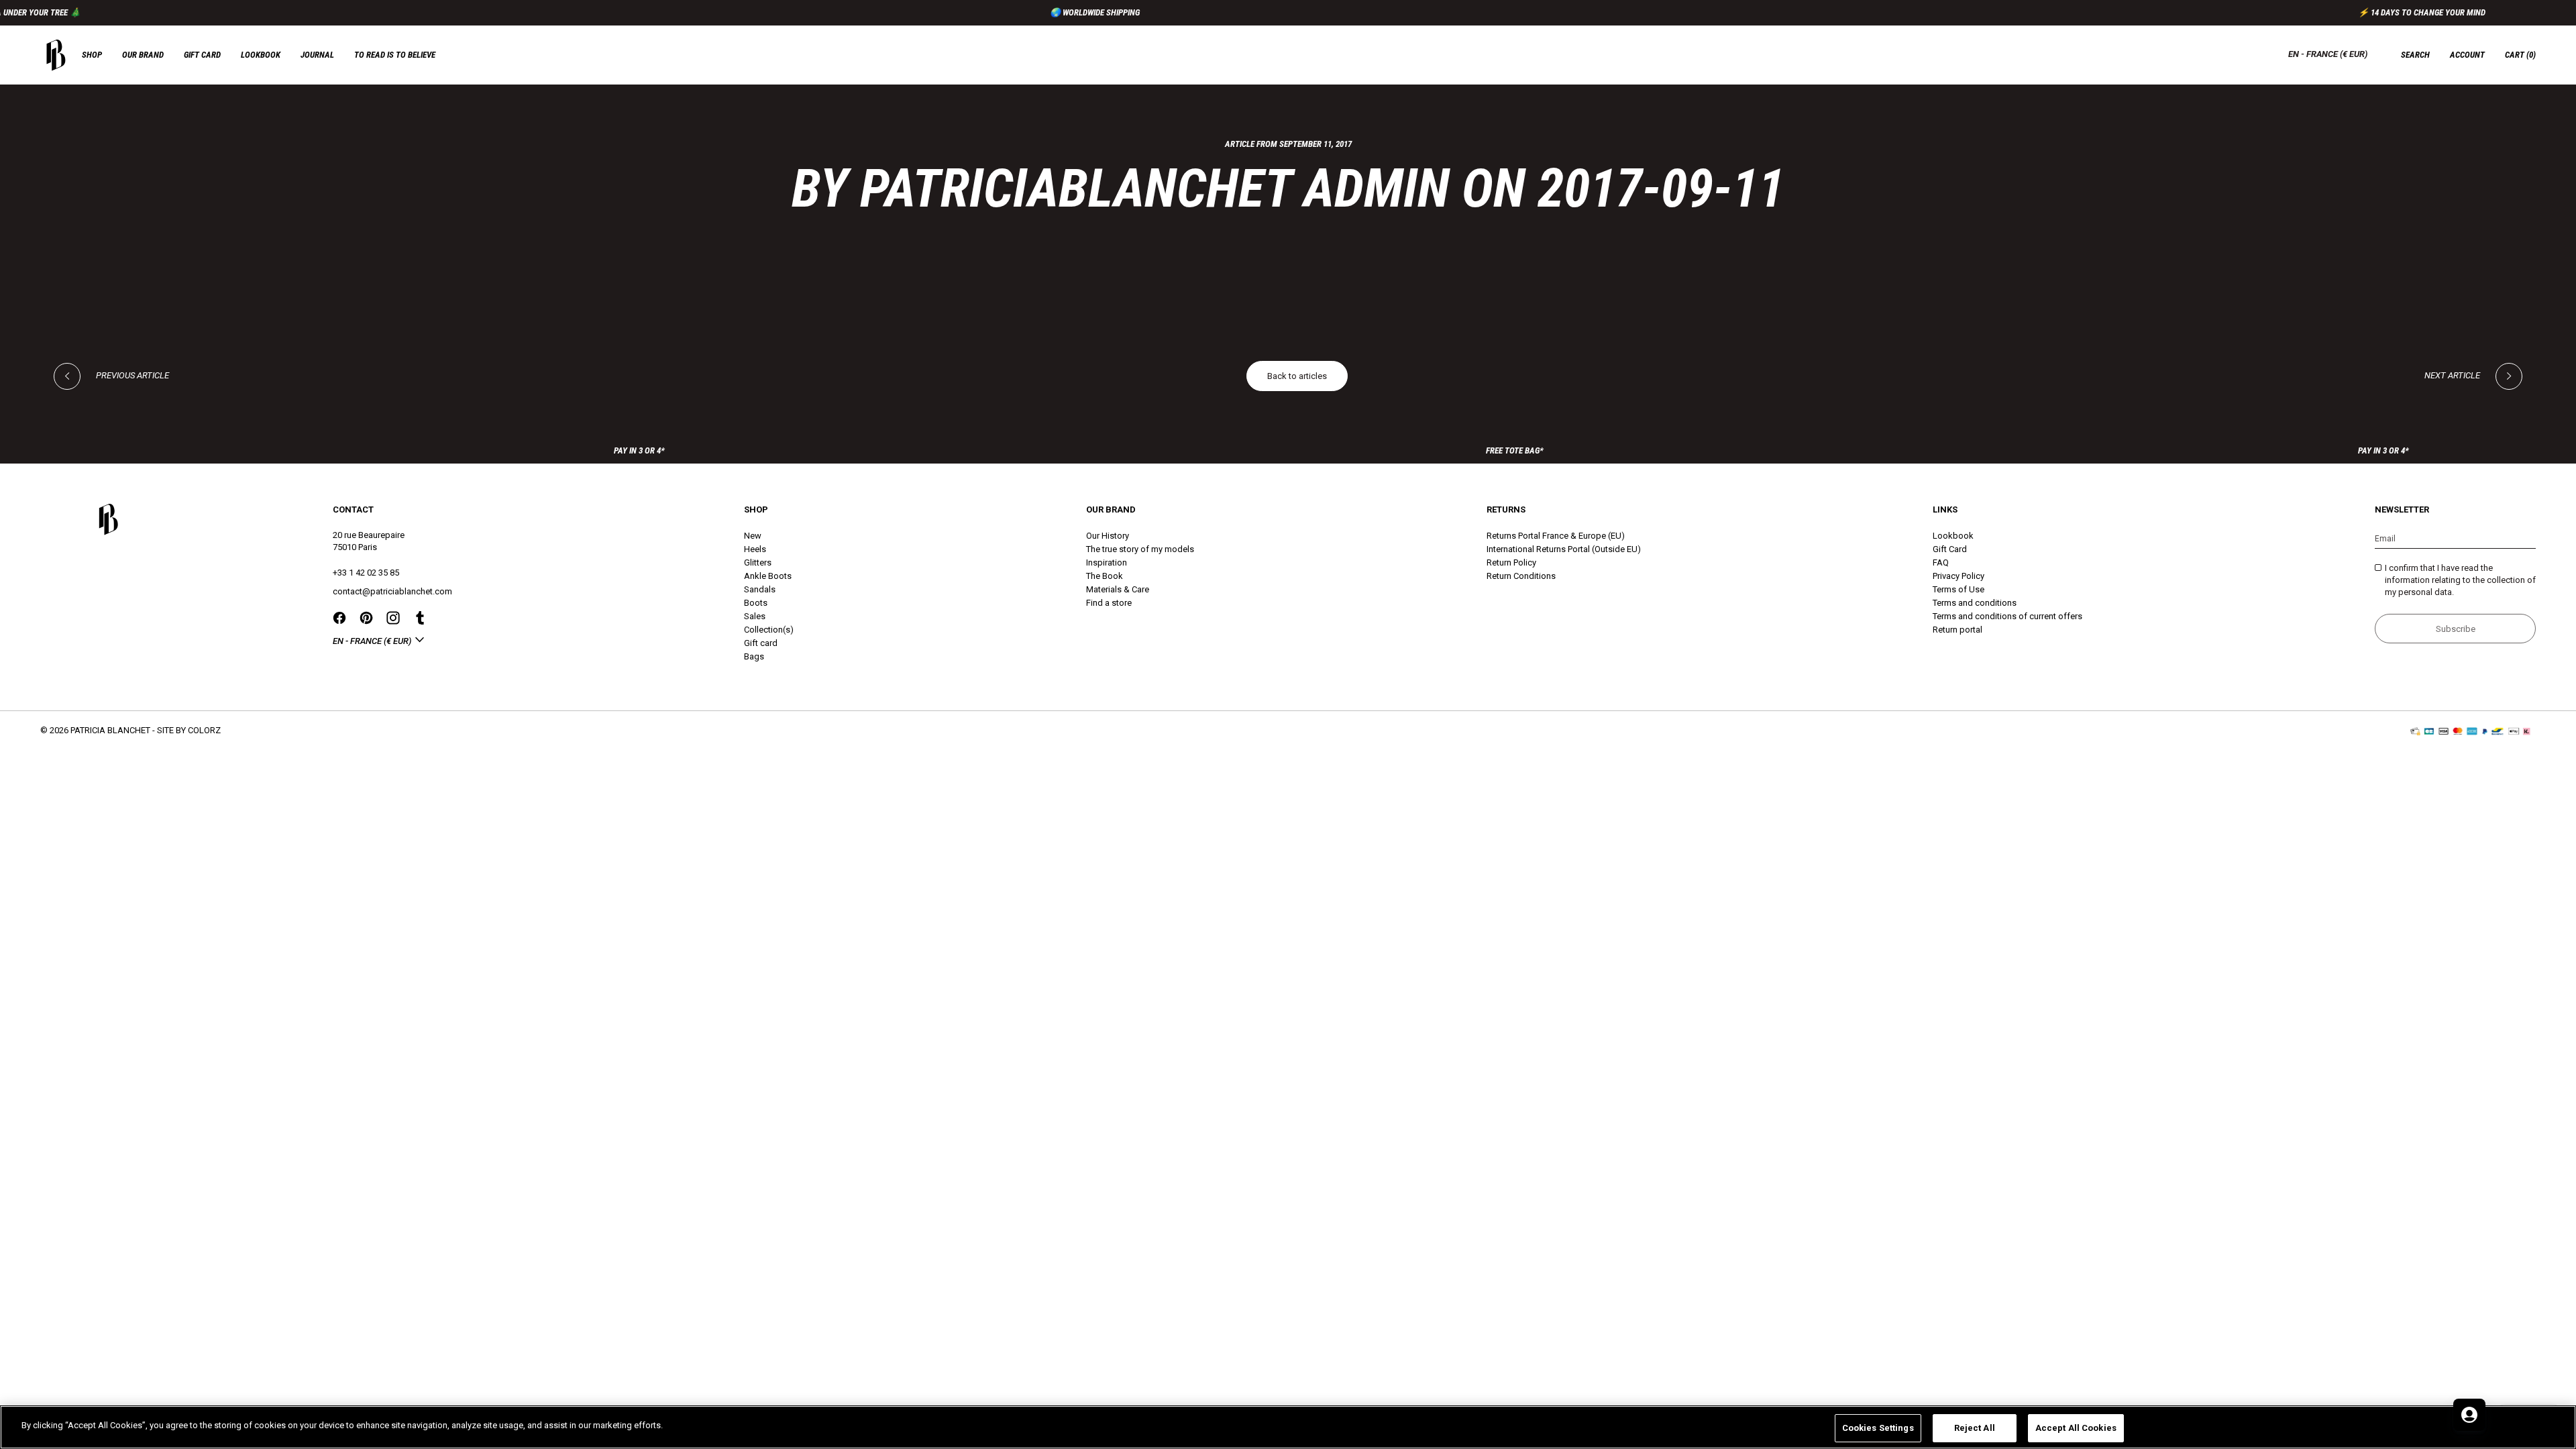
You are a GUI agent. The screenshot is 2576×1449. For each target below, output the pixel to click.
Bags (754, 656)
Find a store (1109, 603)
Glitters (758, 562)
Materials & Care (1118, 589)
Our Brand (143, 55)
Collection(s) (769, 630)
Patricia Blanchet (110, 730)
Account (2467, 55)
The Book (1105, 576)
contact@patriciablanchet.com (392, 591)
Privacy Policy (1958, 576)
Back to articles (1297, 376)
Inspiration (1107, 562)
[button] (2520, 55)
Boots (756, 603)
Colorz (204, 730)
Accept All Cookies (2076, 1428)
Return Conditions (1521, 576)
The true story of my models (1140, 549)
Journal (317, 55)
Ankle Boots (768, 576)
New (753, 536)
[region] (1288, 1427)
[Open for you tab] (2469, 1415)
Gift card (202, 55)
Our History (1108, 536)
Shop (92, 55)
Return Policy (1511, 562)
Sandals (760, 589)
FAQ (1941, 562)
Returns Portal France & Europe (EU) (1556, 536)
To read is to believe (395, 55)
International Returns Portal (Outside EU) (1564, 549)
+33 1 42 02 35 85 (366, 573)
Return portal (1957, 630)
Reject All (1975, 1428)
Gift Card (1950, 549)
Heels (755, 549)
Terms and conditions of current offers (2007, 616)
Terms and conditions (1975, 603)
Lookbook (261, 55)
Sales (755, 616)
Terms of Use (1958, 589)
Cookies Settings (1878, 1428)
